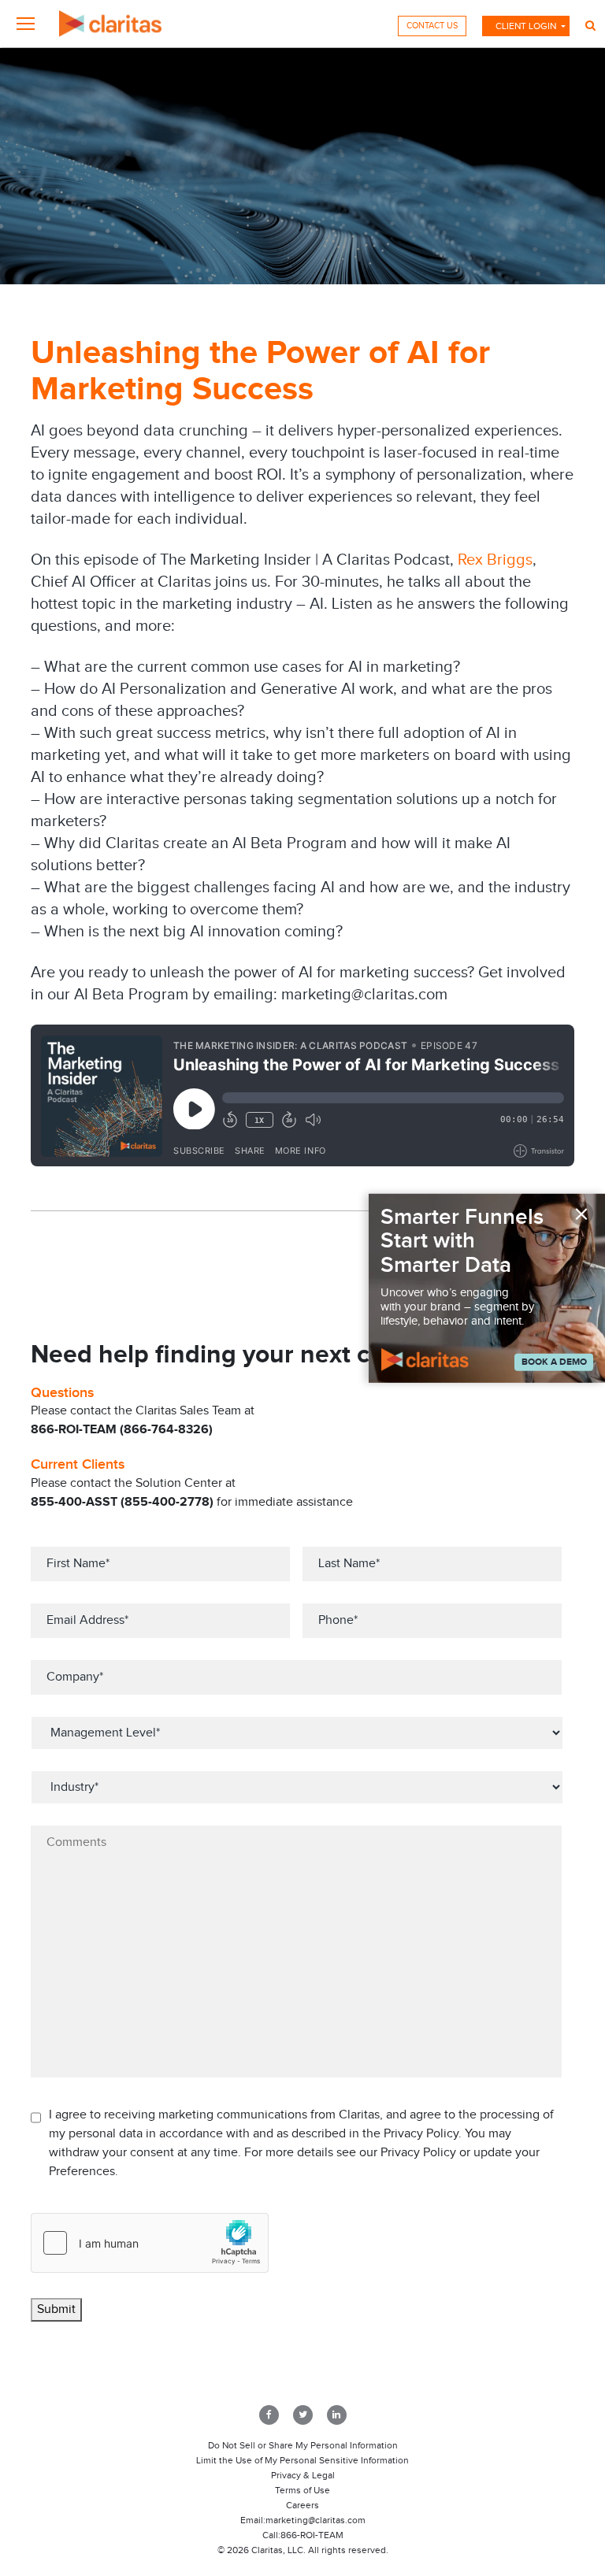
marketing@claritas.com (315, 2520)
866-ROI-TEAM (312, 2535)
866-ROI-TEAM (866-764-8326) (122, 1430)
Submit (56, 2309)
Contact (432, 26)
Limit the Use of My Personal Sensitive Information (302, 2460)
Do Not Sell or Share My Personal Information (303, 2445)
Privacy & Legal (303, 2475)
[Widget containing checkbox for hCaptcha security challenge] (150, 2243)
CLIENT (526, 26)
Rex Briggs (495, 560)
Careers (302, 2505)
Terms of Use (302, 2490)
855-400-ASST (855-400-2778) (122, 1502)
